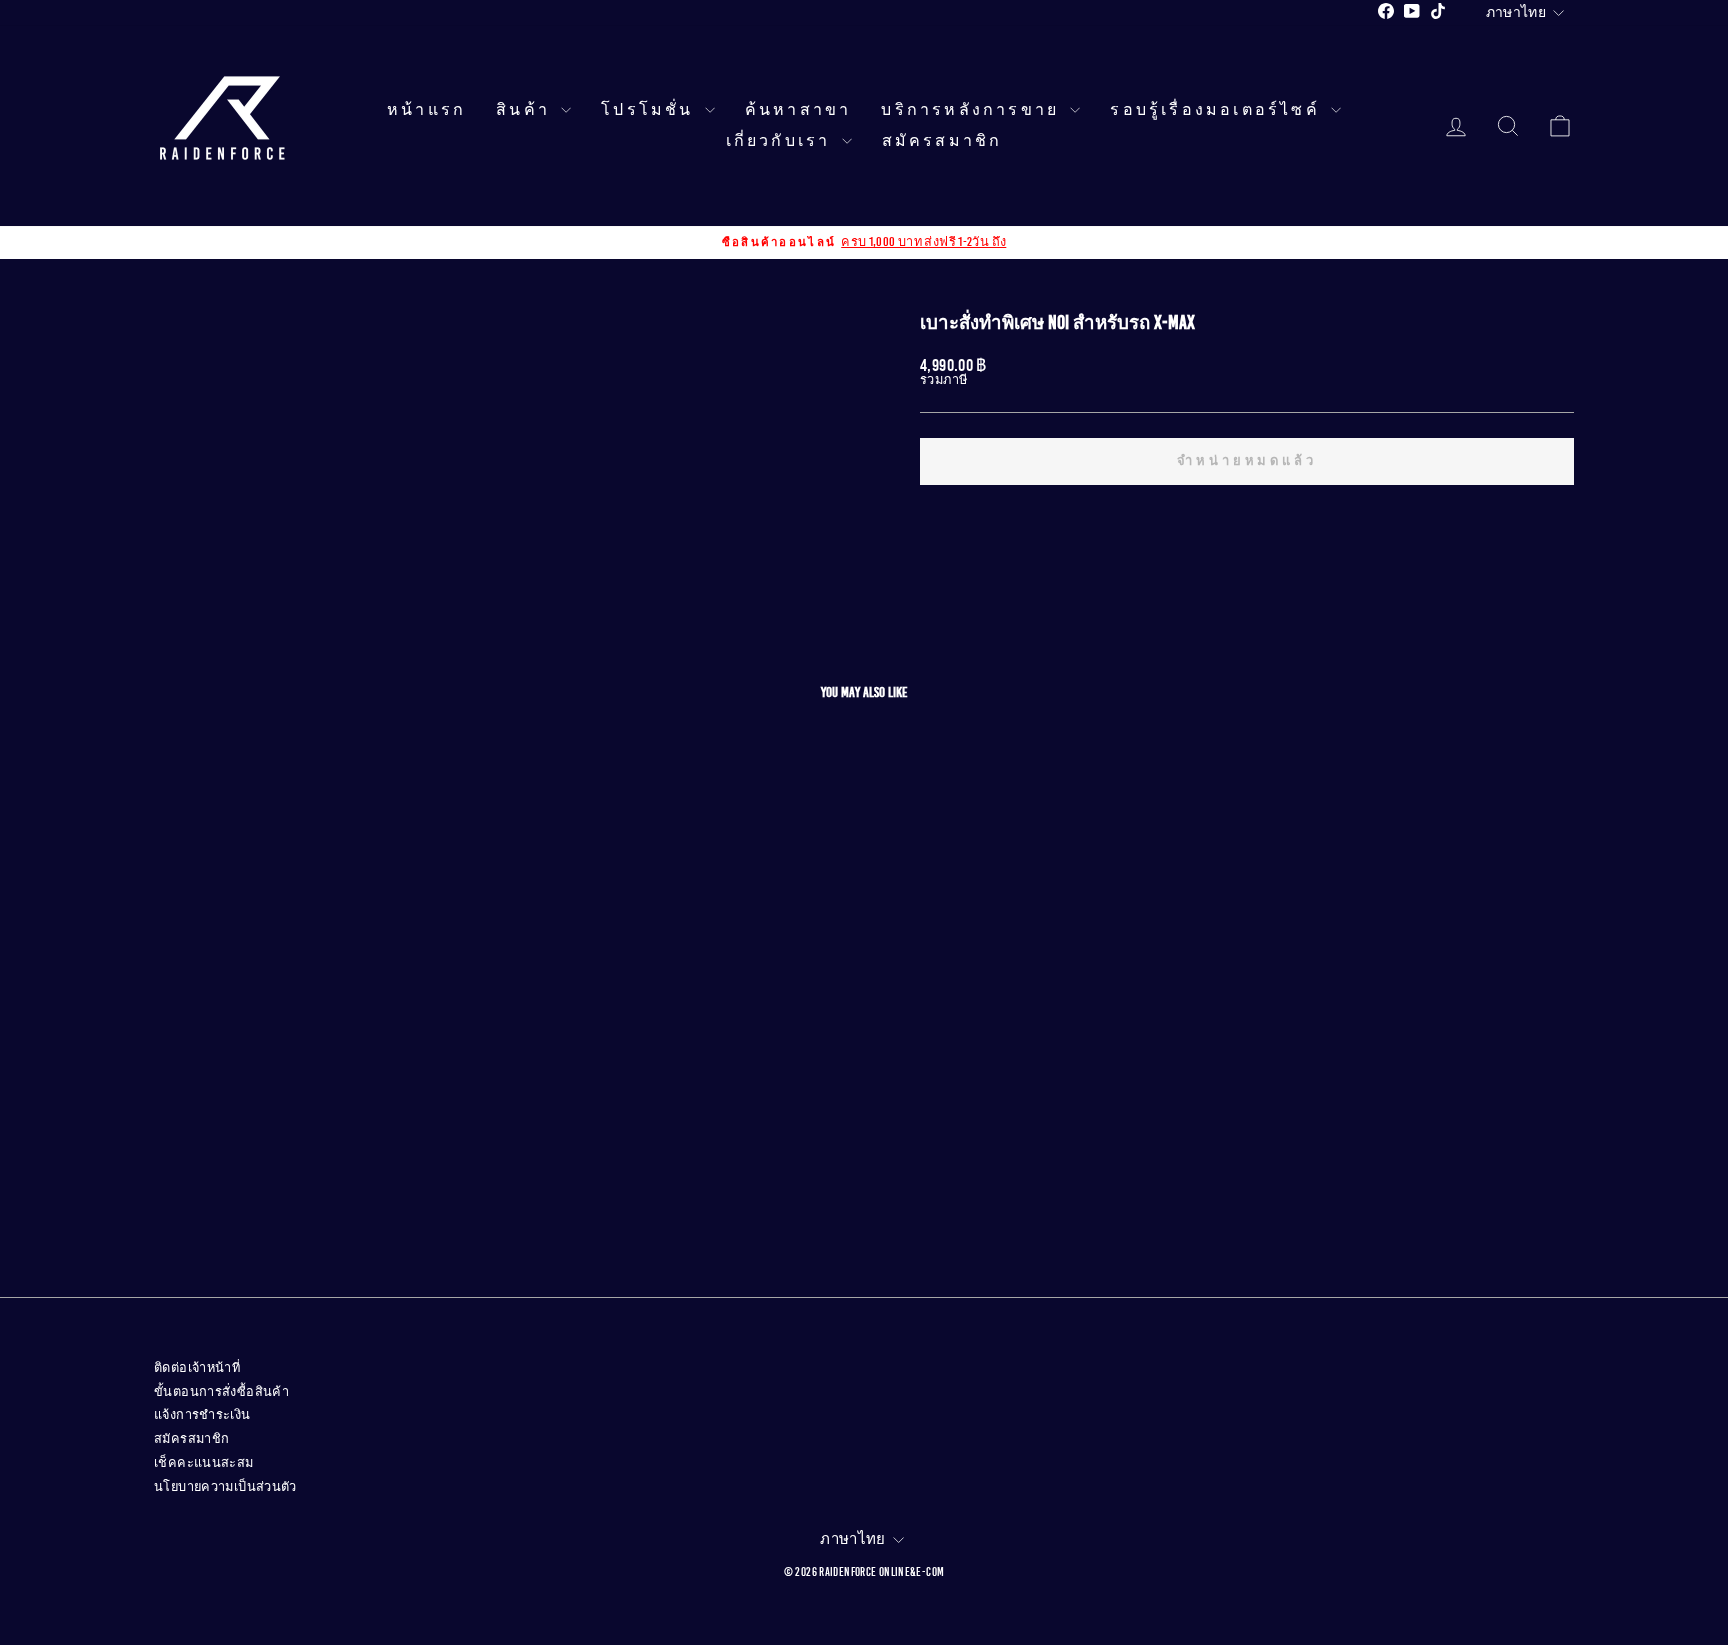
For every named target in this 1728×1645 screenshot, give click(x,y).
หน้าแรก (426, 110)
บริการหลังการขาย (973, 110)
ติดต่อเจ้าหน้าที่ (197, 1368)
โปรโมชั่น (650, 110)
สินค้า (526, 110)
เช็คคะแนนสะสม (204, 1463)
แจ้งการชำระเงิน (202, 1415)
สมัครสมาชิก (942, 141)
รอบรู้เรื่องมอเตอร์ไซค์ (1218, 110)
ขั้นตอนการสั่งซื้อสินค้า (221, 1392)
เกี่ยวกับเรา (781, 141)
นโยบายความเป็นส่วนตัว (225, 1487)
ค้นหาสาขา (798, 110)
